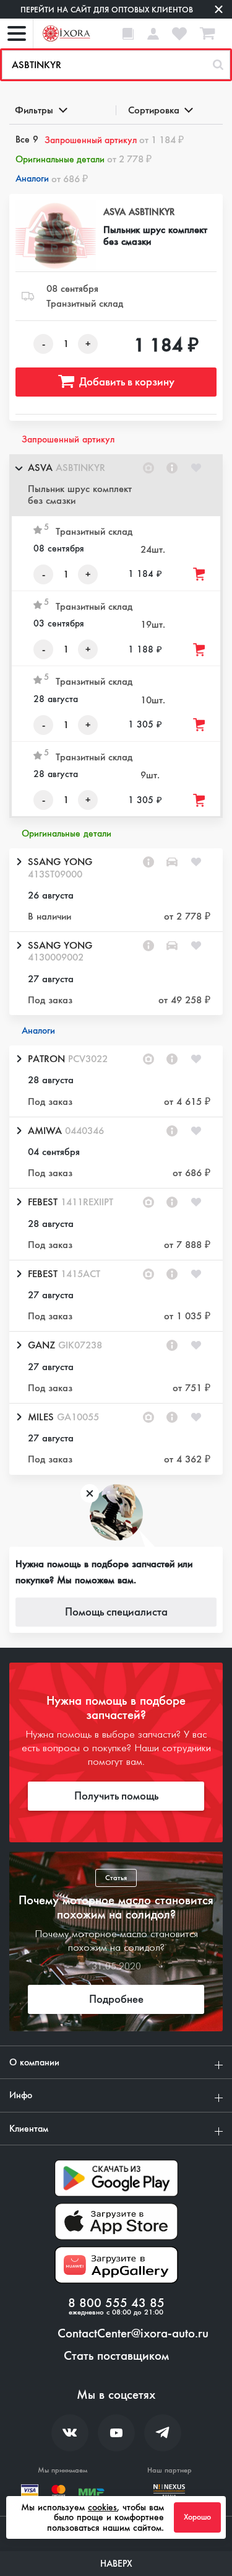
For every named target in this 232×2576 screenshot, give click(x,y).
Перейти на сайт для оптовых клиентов (107, 10)
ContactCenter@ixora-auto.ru (133, 2334)
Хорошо (197, 2517)
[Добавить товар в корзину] (200, 574)
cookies (102, 2507)
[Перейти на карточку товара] (56, 236)
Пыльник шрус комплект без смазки (155, 235)
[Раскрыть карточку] (19, 862)
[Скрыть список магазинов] (19, 468)
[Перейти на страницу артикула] (172, 468)
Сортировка (154, 110)
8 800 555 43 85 (116, 2303)
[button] (116, 485)
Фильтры (34, 110)
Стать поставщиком (116, 2356)
